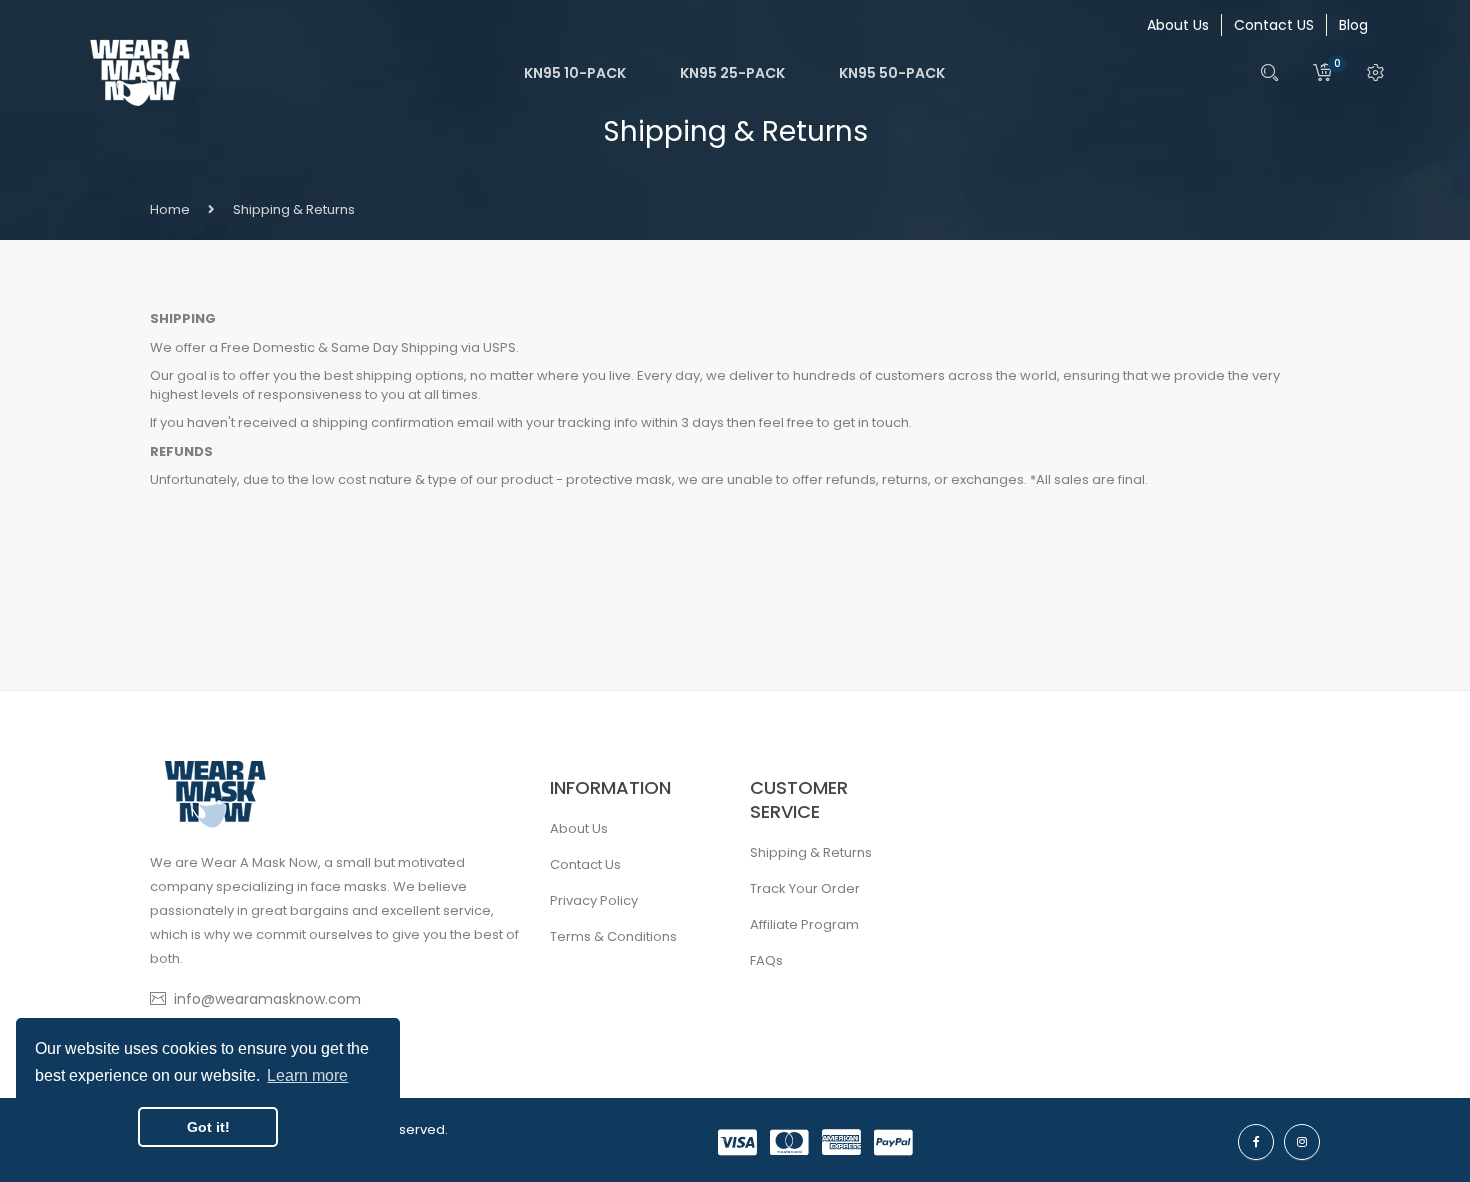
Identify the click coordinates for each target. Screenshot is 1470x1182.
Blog (1353, 25)
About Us (1178, 25)
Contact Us (585, 864)
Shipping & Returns (811, 852)
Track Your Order (805, 888)
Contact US (1274, 25)
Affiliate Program (804, 924)
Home (170, 209)
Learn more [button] (307, 1075)
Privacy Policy (594, 900)
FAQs (766, 960)
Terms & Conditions (613, 936)
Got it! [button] (208, 1127)
